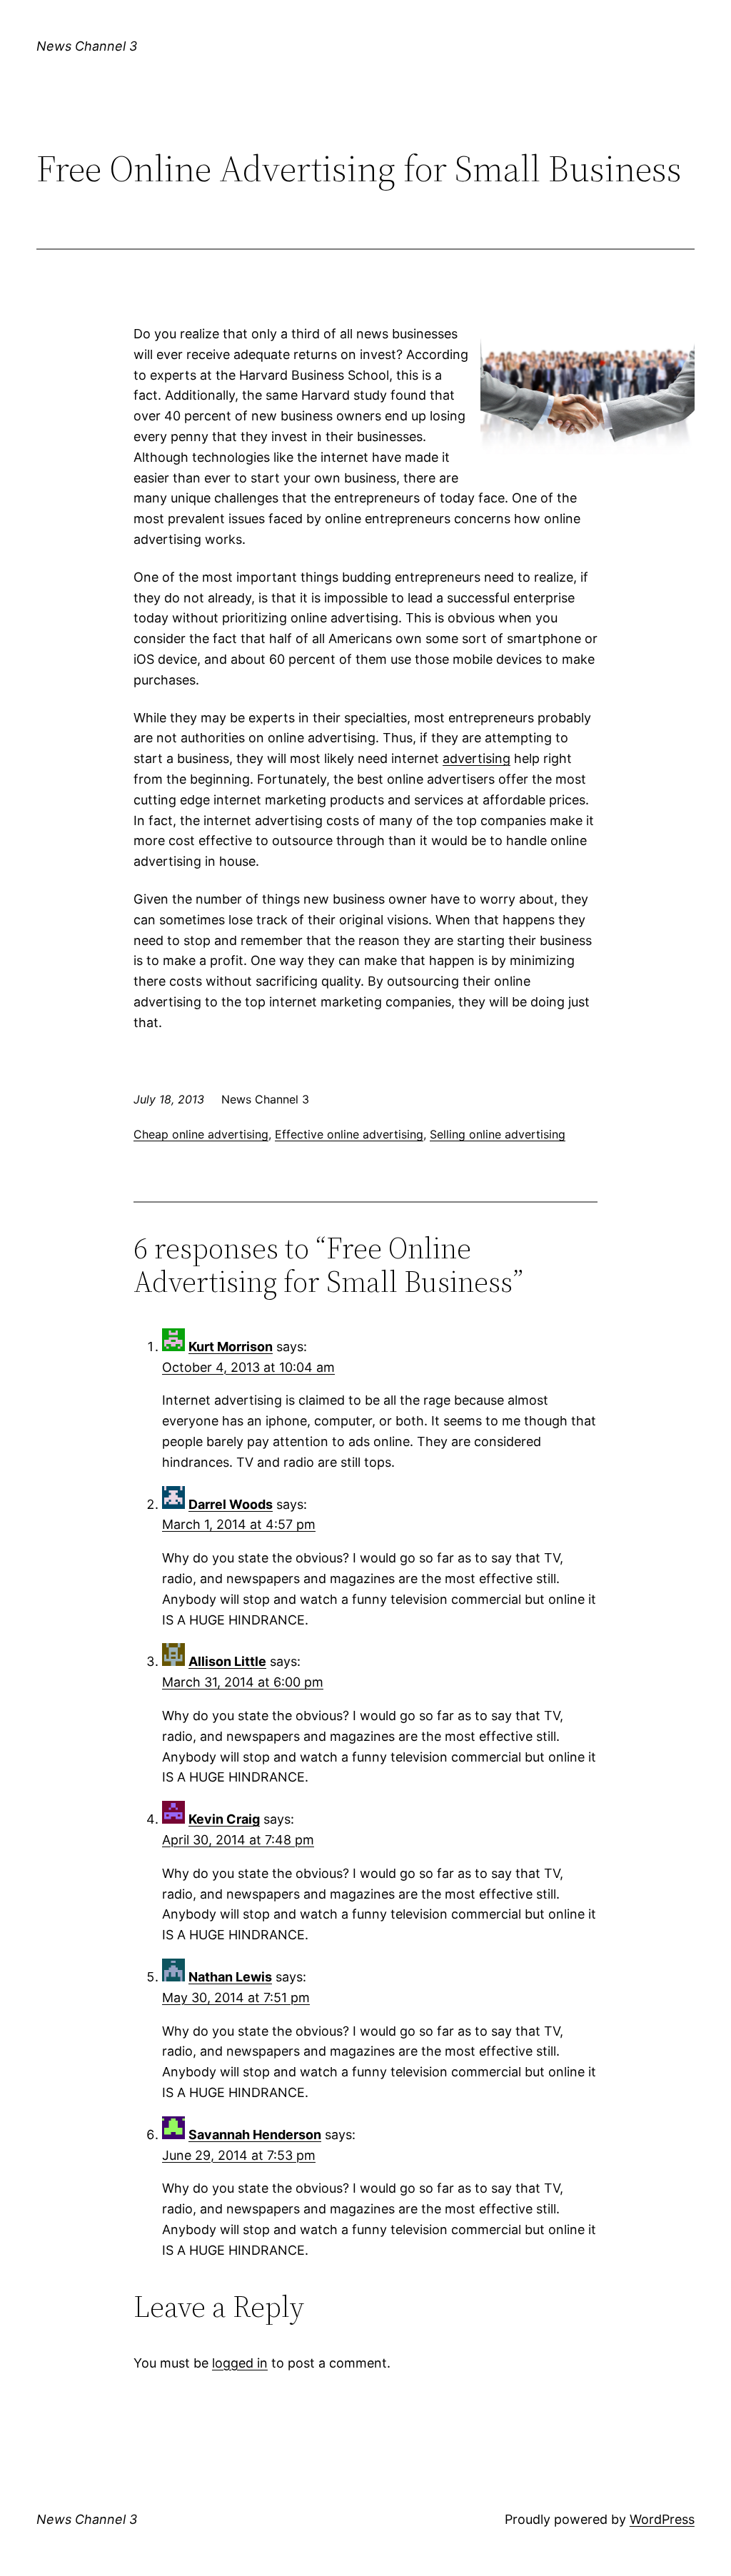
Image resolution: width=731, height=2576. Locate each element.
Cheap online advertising (201, 1134)
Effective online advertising (349, 1134)
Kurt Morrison (231, 1347)
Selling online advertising (498, 1134)
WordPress (662, 2519)
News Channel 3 (87, 46)
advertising (477, 758)
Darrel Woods (231, 1504)
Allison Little (227, 1661)
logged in (240, 2363)
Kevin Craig (224, 1819)
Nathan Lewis (230, 1977)
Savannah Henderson (255, 2135)
